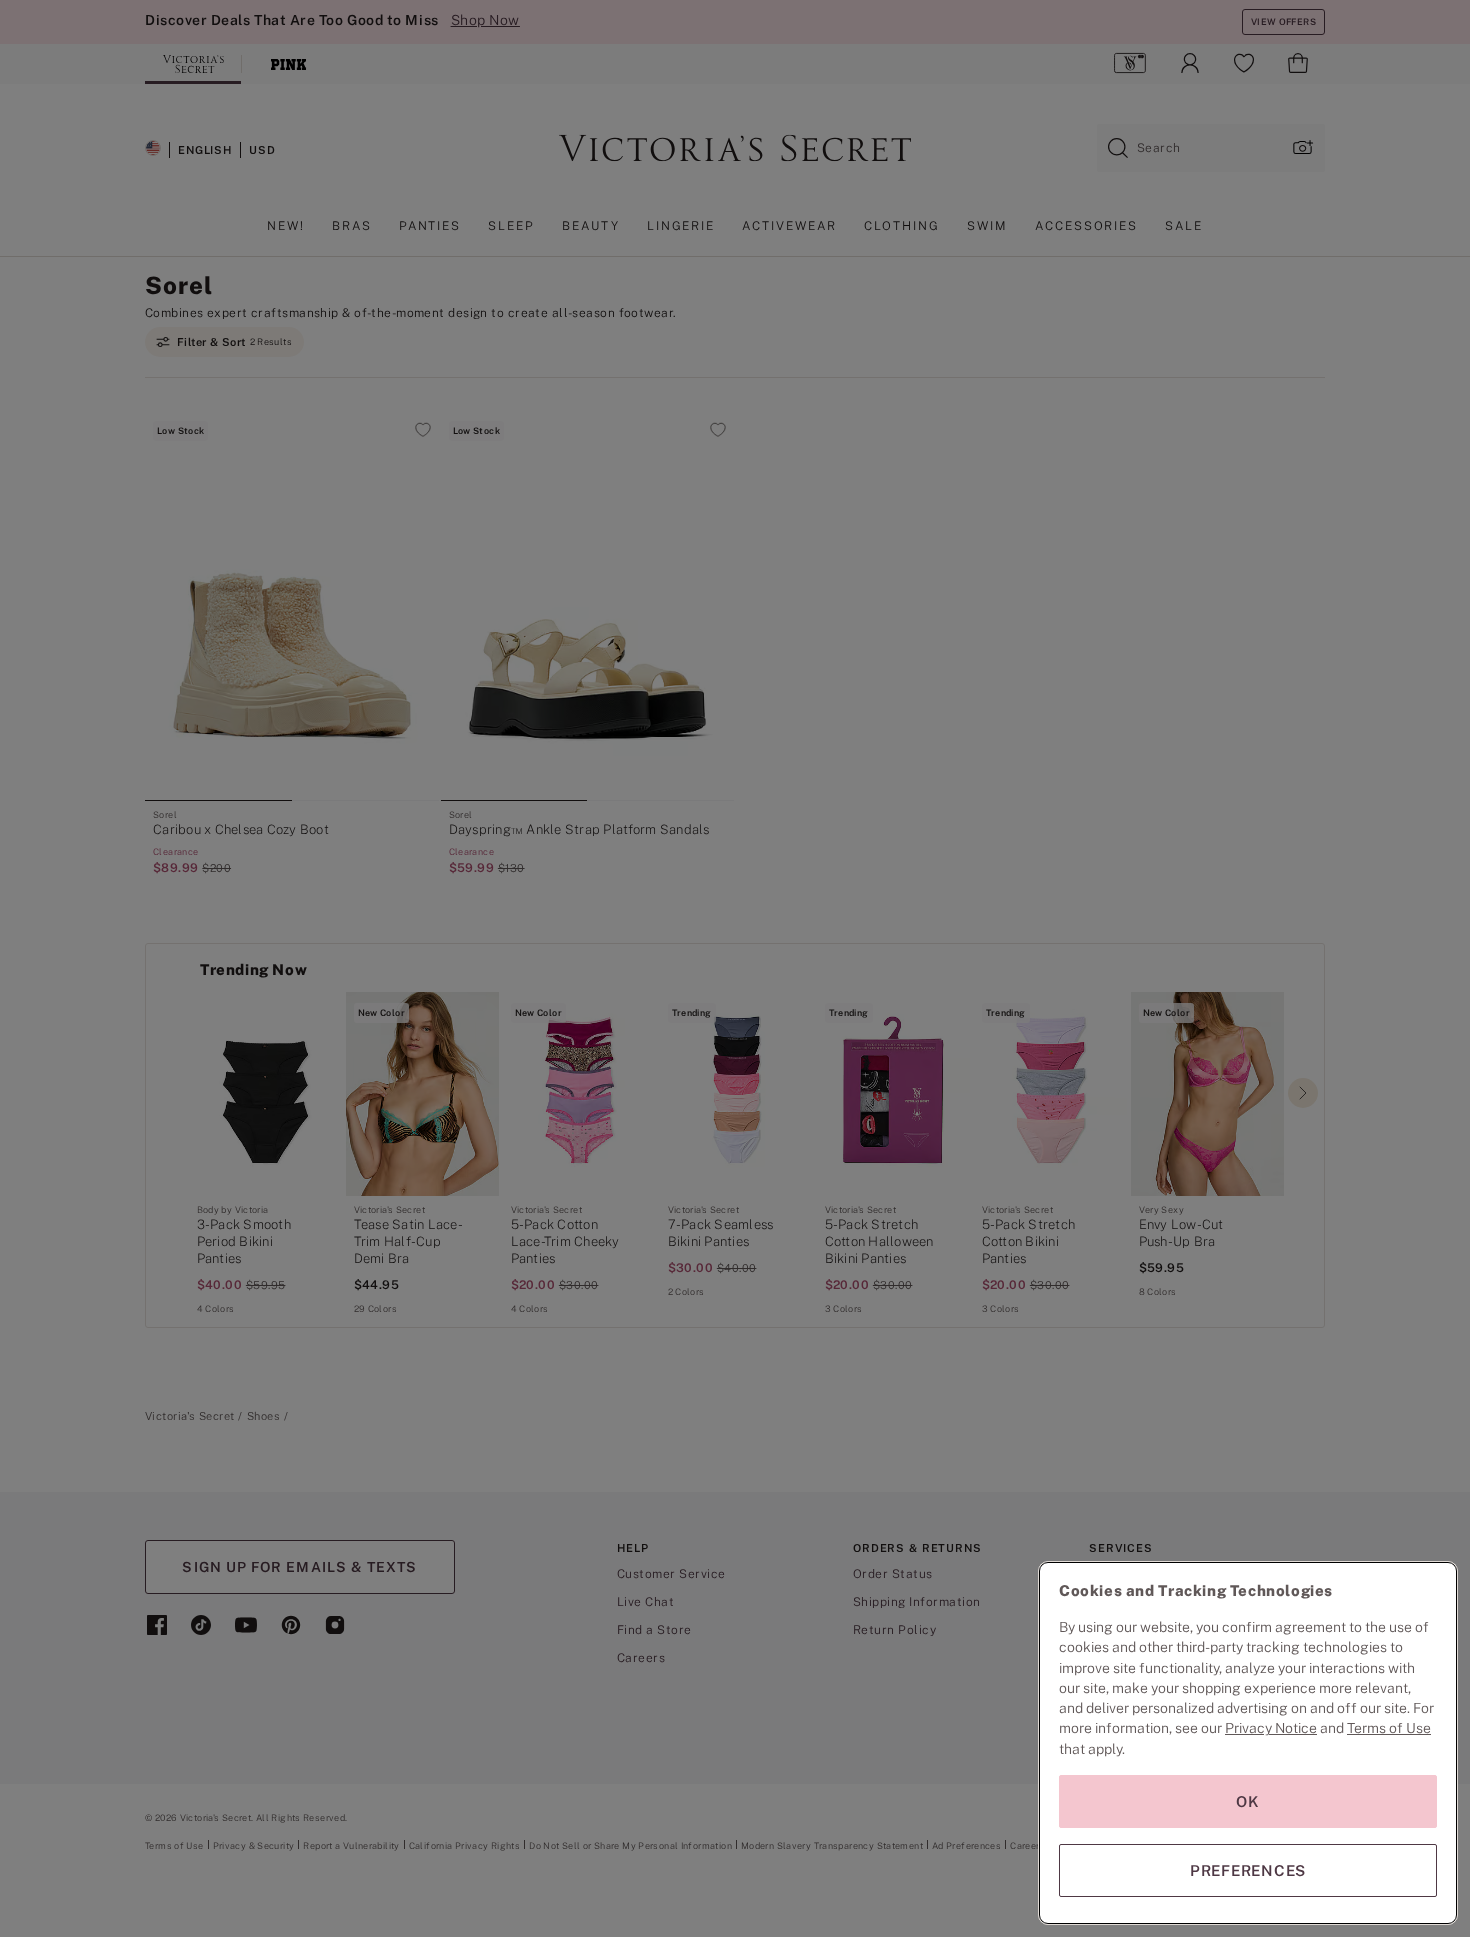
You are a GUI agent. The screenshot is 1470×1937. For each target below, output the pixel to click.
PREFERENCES (1248, 1870)
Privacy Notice (1271, 1728)
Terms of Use (1389, 1728)
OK (1248, 1801)
